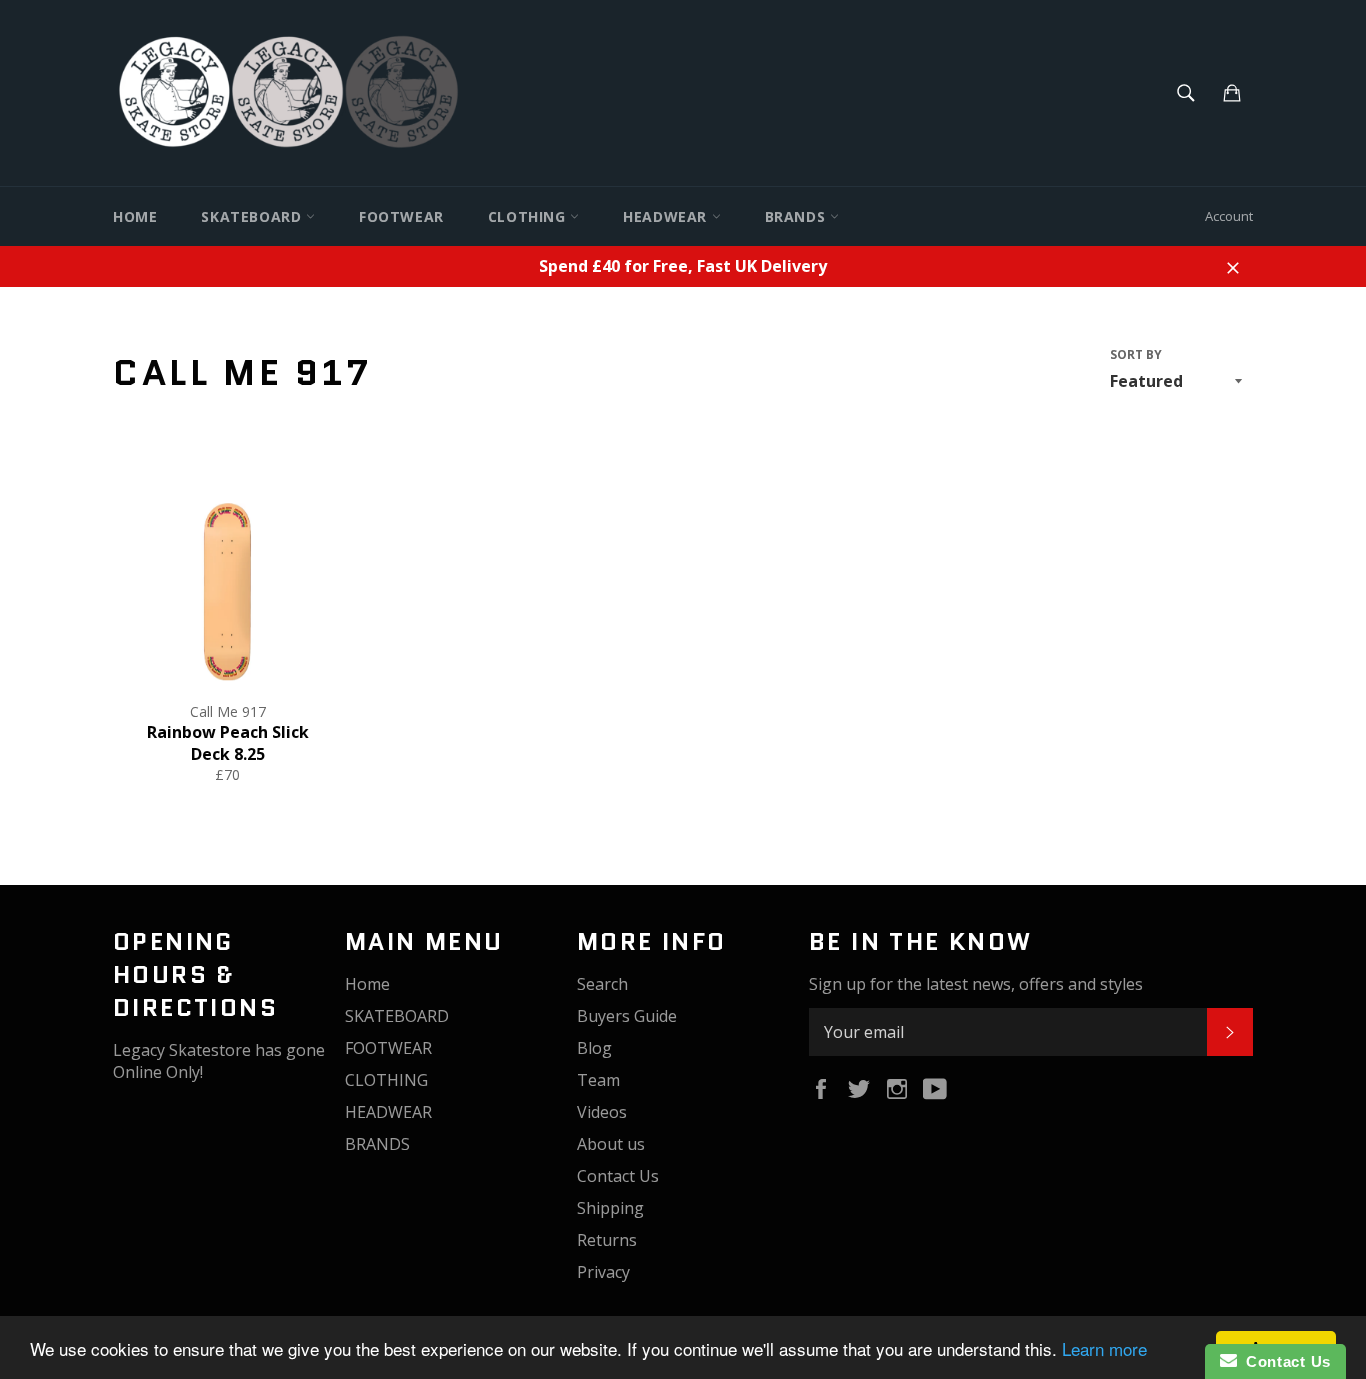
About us (611, 1144)
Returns (607, 1240)
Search (602, 984)
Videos (602, 1112)
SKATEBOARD (253, 216)
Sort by (1136, 355)
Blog (594, 1048)
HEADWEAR (667, 216)
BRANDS (797, 216)
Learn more (1104, 1348)
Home (135, 216)
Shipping (610, 1208)
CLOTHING (529, 216)
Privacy (603, 1272)
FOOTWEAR (401, 216)
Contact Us (618, 1176)
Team (598, 1080)
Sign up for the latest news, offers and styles (976, 984)
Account (1229, 216)
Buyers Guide (627, 1016)
